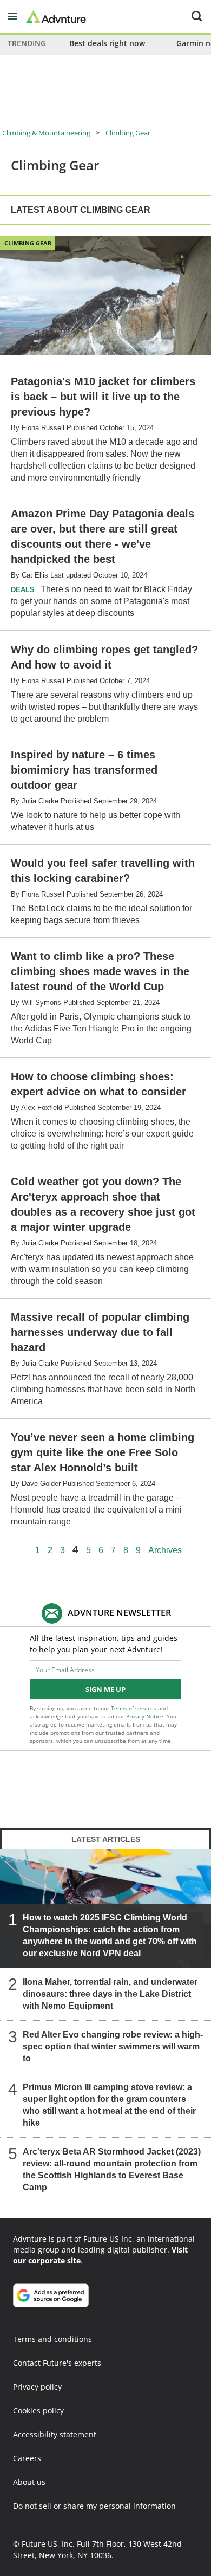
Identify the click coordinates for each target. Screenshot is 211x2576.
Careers (27, 2458)
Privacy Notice (145, 1716)
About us (29, 2482)
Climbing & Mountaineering (46, 133)
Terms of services (134, 1708)
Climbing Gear (128, 133)
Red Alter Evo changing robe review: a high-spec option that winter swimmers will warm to (113, 2046)
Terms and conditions (52, 2339)
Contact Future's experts (57, 2363)
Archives (165, 1550)
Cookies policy (38, 2410)
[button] (12, 16)
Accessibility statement (55, 2434)
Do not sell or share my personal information (94, 2506)
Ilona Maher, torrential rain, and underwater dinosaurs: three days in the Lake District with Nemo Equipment (110, 1994)
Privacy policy (37, 2387)
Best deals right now (107, 43)
